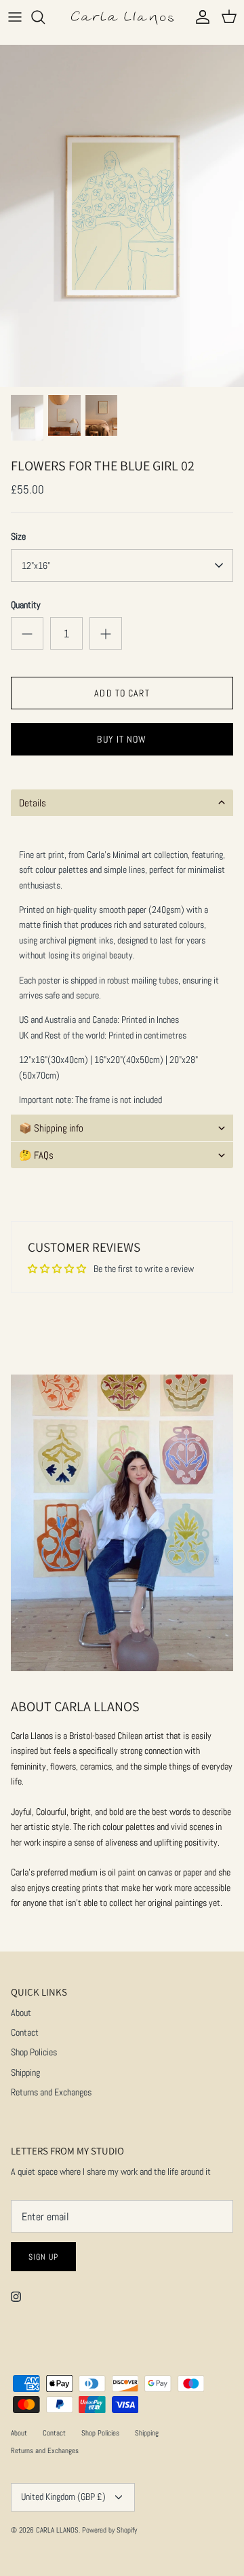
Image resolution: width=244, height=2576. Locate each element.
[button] (122, 803)
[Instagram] (16, 2297)
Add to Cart (122, 693)
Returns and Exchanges (51, 2092)
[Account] (199, 17)
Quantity (26, 605)
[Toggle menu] (15, 17)
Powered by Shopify (109, 2530)
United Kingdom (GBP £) (63, 2497)
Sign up (43, 2257)
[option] (122, 216)
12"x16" (36, 565)
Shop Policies (34, 2052)
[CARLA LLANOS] (122, 17)
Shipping (25, 2072)
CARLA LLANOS (57, 2530)
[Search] (45, 17)
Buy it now (122, 739)
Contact (25, 2032)
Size (18, 536)
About (21, 2013)
